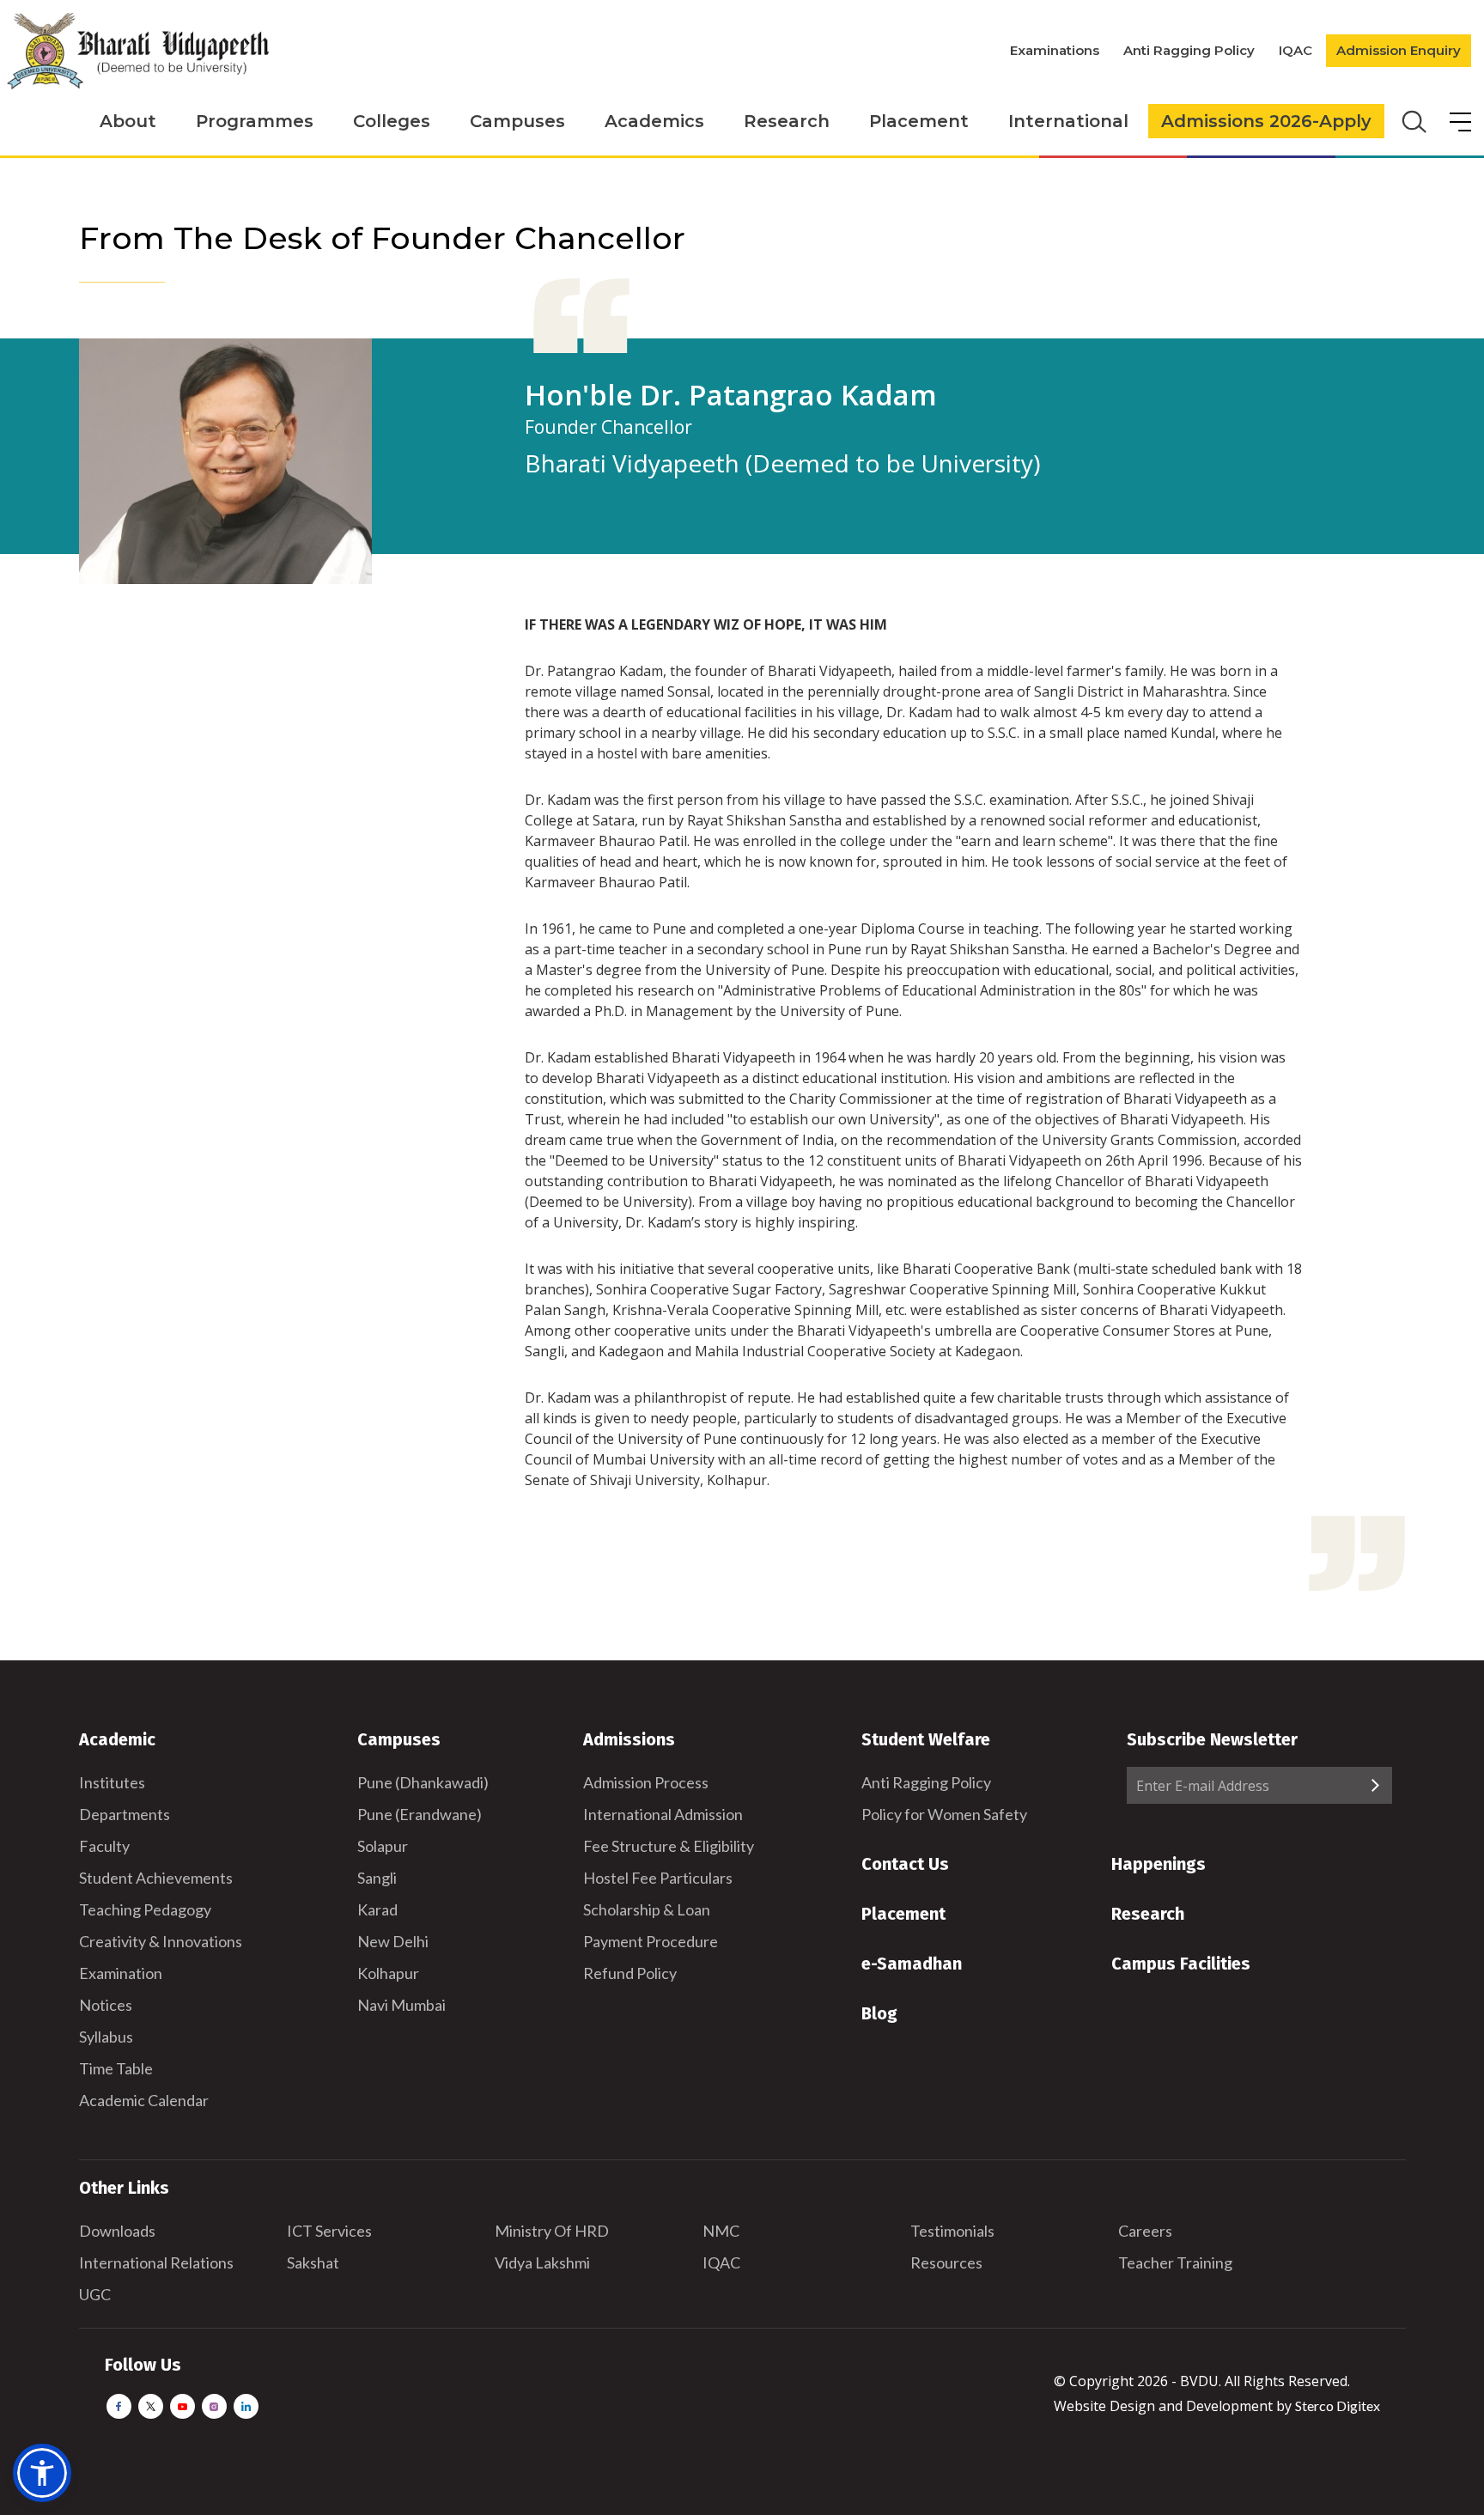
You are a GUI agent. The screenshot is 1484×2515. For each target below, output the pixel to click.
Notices (106, 2005)
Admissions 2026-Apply (1266, 121)
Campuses (517, 121)
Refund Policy (630, 1973)
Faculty (104, 1846)
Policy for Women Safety (944, 1814)
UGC (95, 2294)
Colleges (392, 121)
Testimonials (952, 2231)
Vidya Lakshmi (542, 2262)
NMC (721, 2231)
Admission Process (646, 1782)
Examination (121, 1973)
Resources (946, 2262)
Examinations (1055, 50)
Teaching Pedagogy (145, 1909)
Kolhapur (388, 1973)
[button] (42, 2473)
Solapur (383, 1846)
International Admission (663, 1814)
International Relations (156, 2262)
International (1068, 121)
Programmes (255, 121)
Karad (377, 1909)
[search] (1412, 120)
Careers (1145, 2231)
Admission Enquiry (1399, 50)
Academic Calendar (144, 2100)
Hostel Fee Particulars (658, 1878)
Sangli (377, 1878)
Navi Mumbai (401, 2005)
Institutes (112, 1782)
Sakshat (313, 2262)
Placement (919, 121)
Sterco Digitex (1338, 2405)
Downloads (117, 2231)
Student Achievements (156, 1878)
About (128, 121)
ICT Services (329, 2231)
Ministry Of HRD (552, 2231)
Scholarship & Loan (647, 1909)
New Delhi (393, 1941)
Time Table (116, 2068)
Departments (125, 1814)
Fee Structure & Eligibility (669, 1846)
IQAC (1295, 50)
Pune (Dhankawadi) (423, 1782)
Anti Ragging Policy (1189, 50)
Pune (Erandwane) (420, 1814)
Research (787, 121)
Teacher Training (1175, 2262)
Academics (654, 121)
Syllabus (106, 2037)
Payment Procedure (651, 1941)
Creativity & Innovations (161, 1941)
